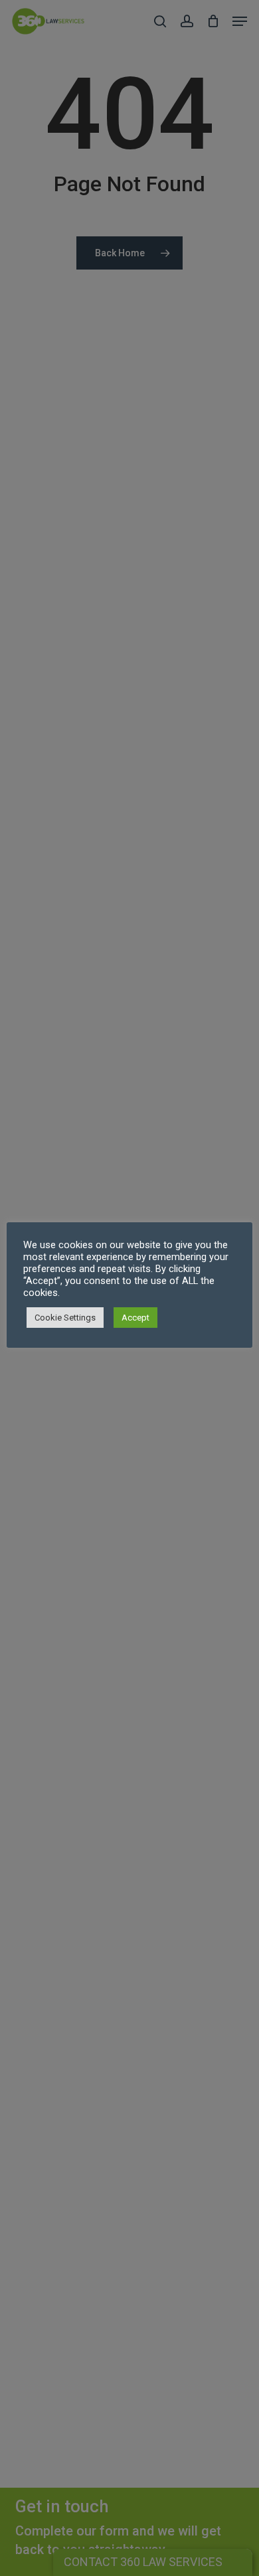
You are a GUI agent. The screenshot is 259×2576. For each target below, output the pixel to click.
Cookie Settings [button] (65, 1318)
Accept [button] (135, 1318)
